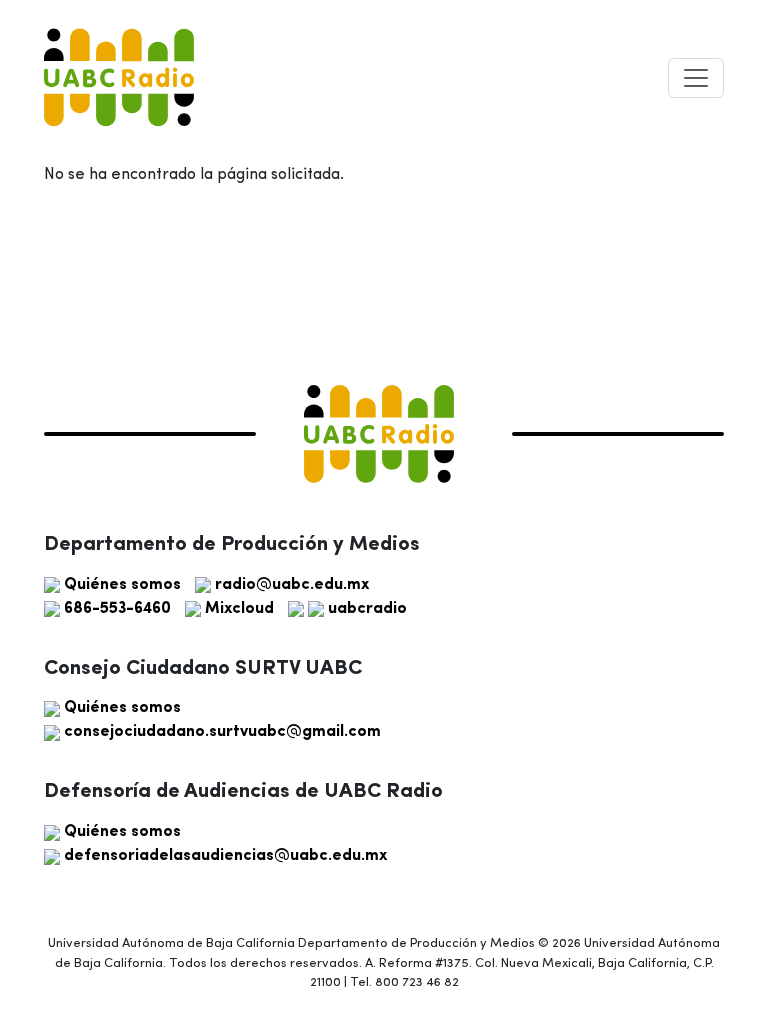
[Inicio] (119, 77)
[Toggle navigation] (696, 78)
